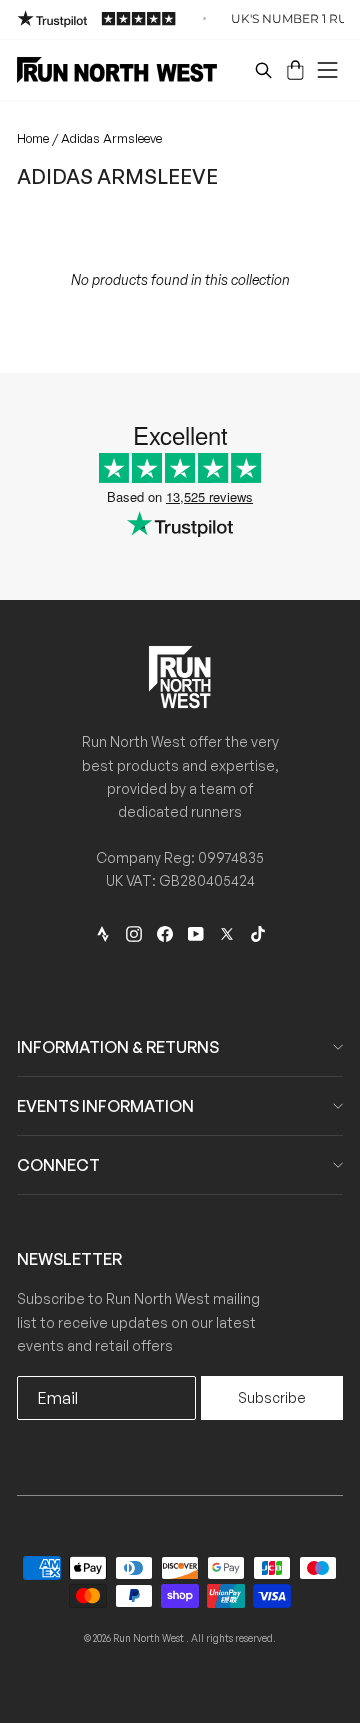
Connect (58, 1165)
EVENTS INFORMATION (105, 1106)
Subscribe (272, 1397)
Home (33, 138)
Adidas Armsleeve (111, 138)
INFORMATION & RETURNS (118, 1047)
